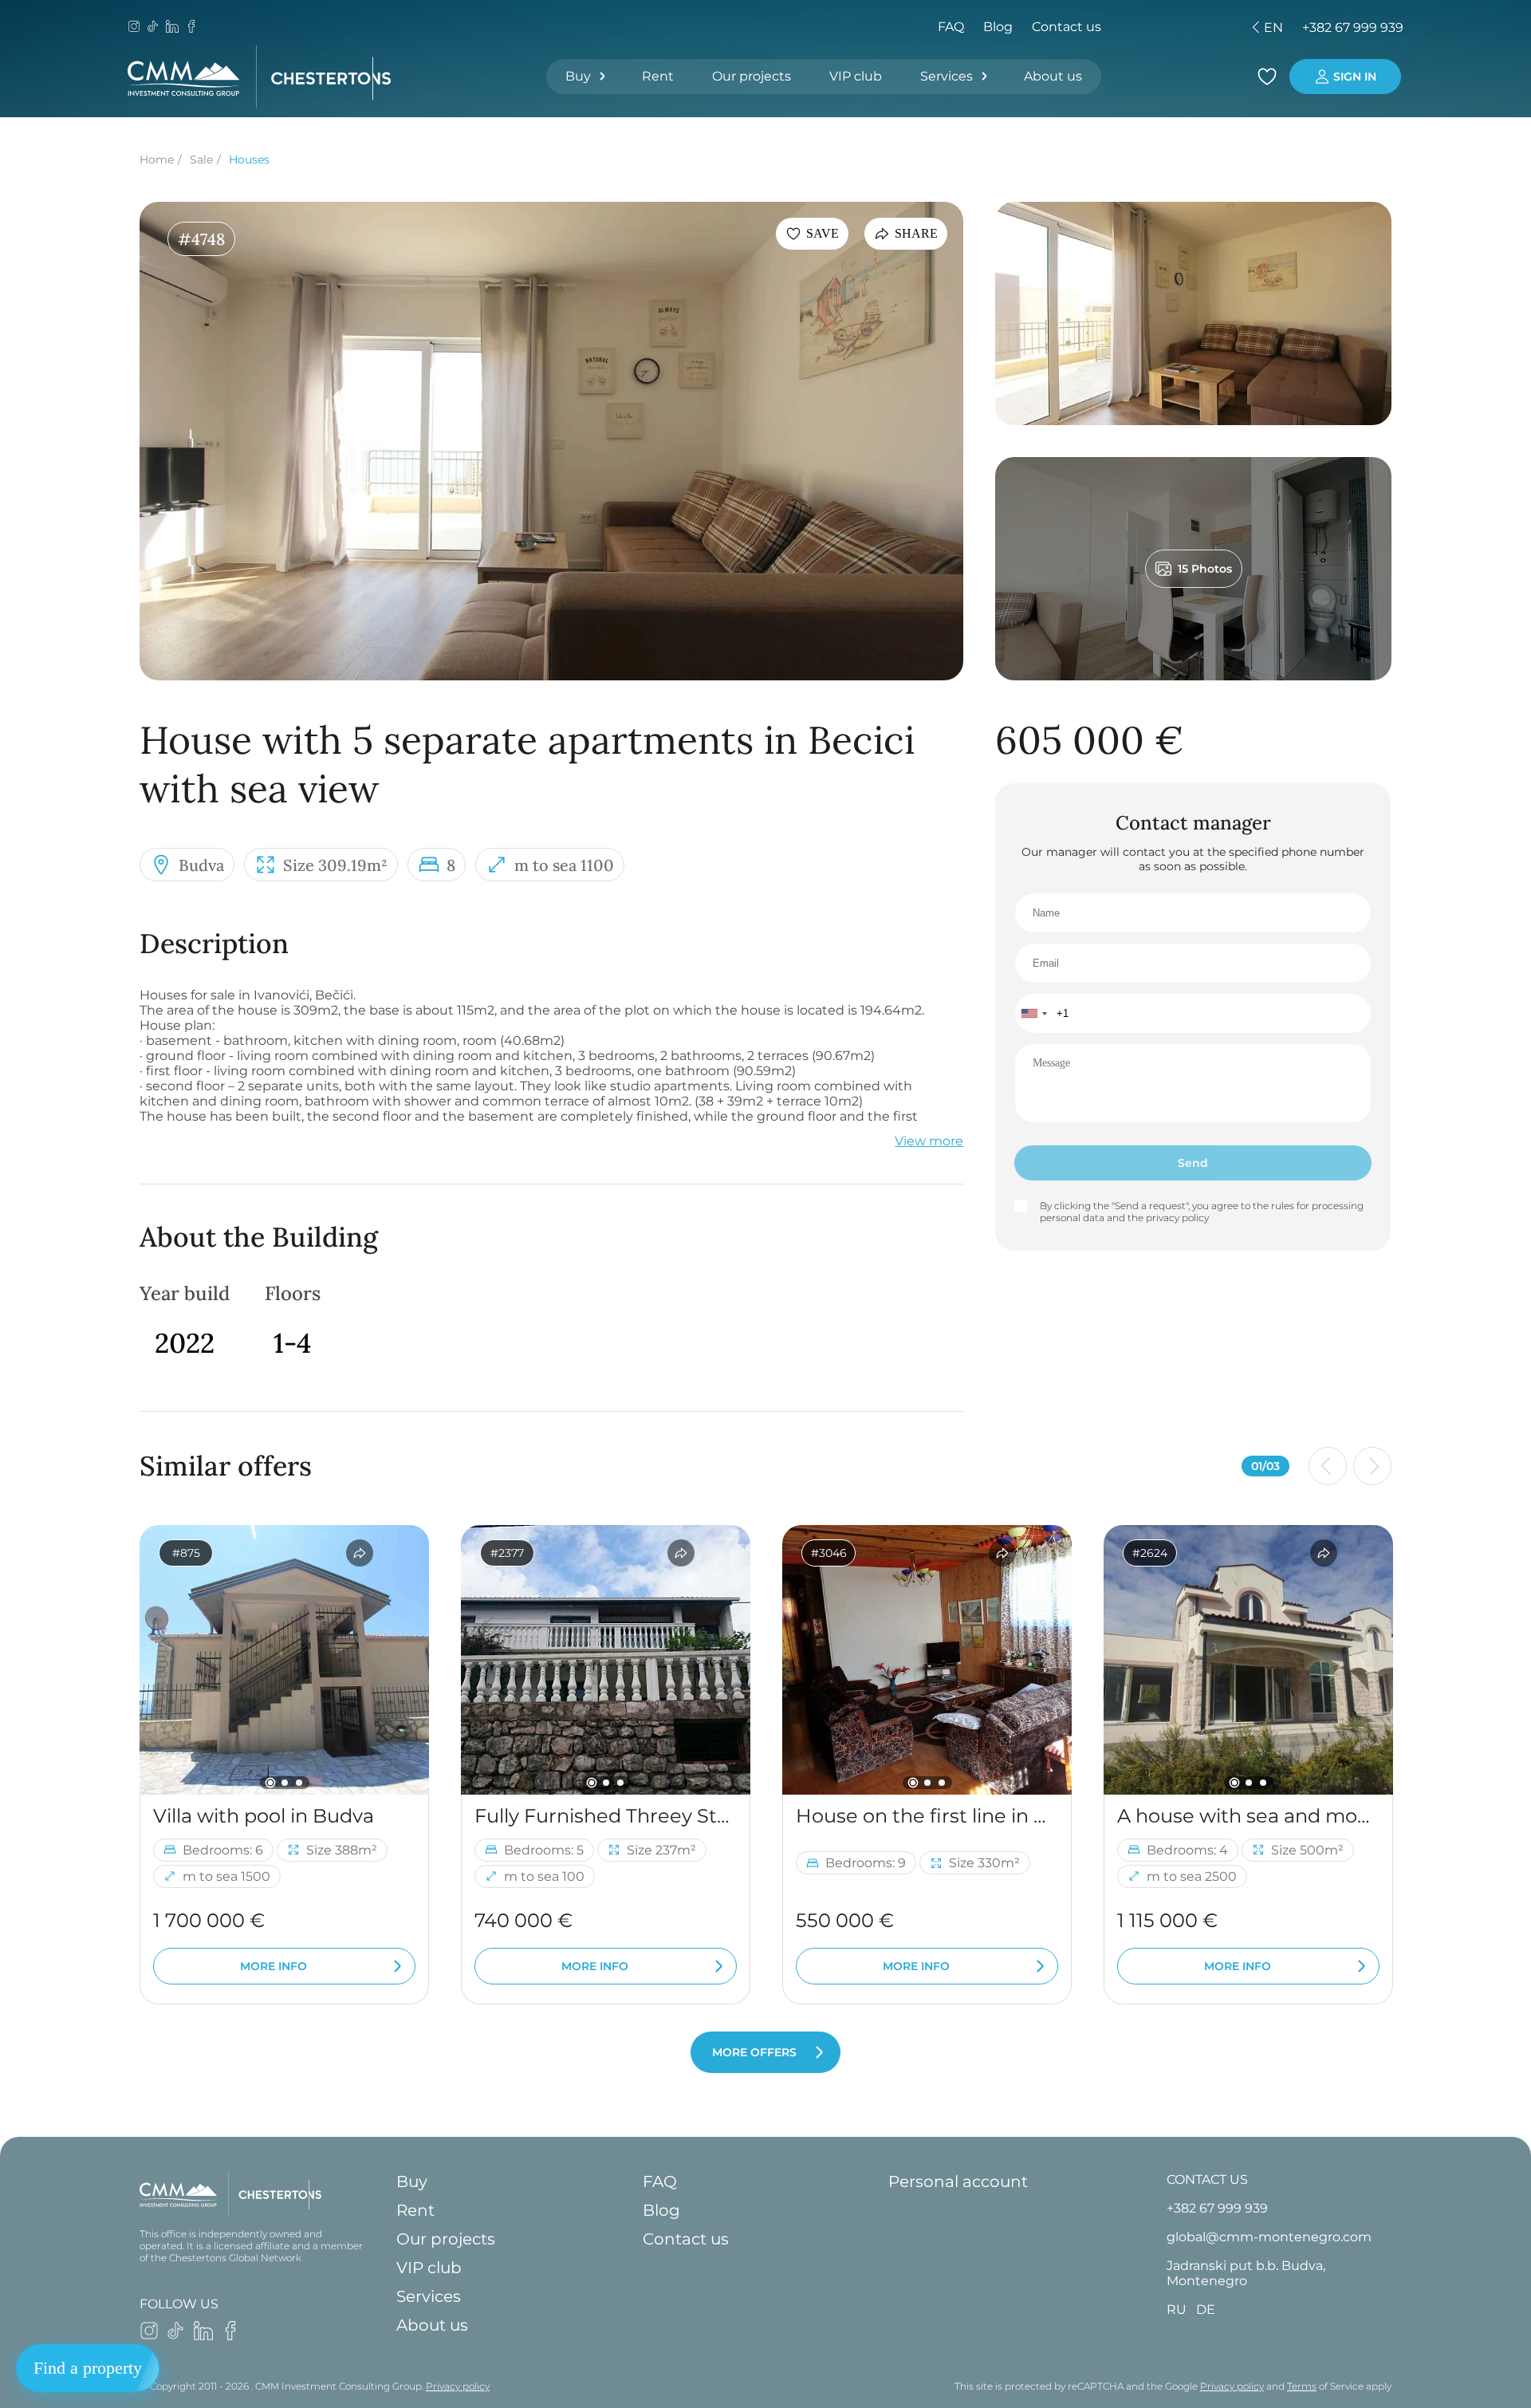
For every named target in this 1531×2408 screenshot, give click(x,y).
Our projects (752, 76)
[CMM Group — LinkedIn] (172, 28)
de (1182, 28)
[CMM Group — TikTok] (153, 28)
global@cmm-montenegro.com (1269, 2237)
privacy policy (1177, 1218)
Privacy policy (458, 2386)
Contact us (1067, 27)
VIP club (856, 76)
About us (1053, 76)
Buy (578, 76)
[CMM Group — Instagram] (134, 28)
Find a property (88, 2368)
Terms (1302, 2386)
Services (947, 76)
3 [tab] (299, 1783)
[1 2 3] (284, 1660)
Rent (658, 76)
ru (1154, 28)
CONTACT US (1207, 2179)
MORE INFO (274, 1966)
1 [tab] (270, 1782)
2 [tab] (285, 1783)
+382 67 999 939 (1353, 28)
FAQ (951, 27)
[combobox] (1033, 1013)
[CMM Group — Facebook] (191, 28)
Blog (998, 27)
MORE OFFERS (754, 2052)
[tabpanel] (284, 1660)
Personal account (958, 2181)
